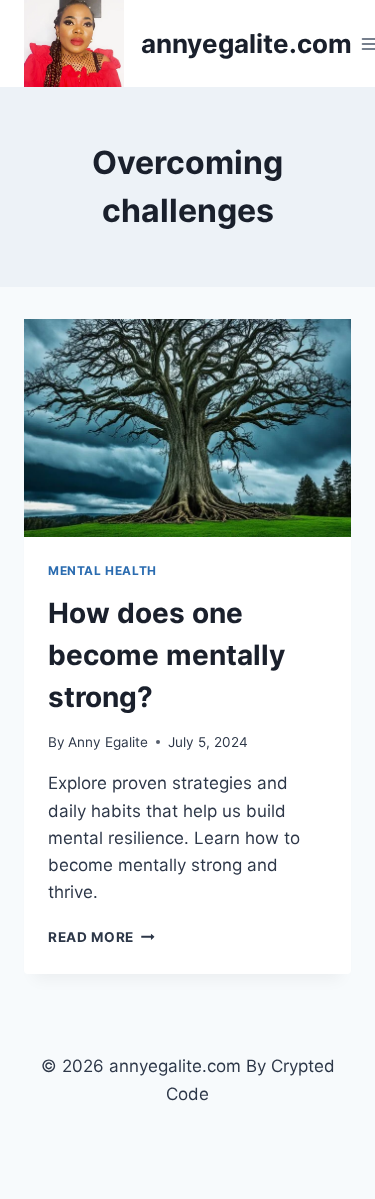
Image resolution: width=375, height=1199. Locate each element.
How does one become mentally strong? (166, 655)
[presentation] (187, 428)
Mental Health (102, 570)
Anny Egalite (108, 742)
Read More (101, 937)
